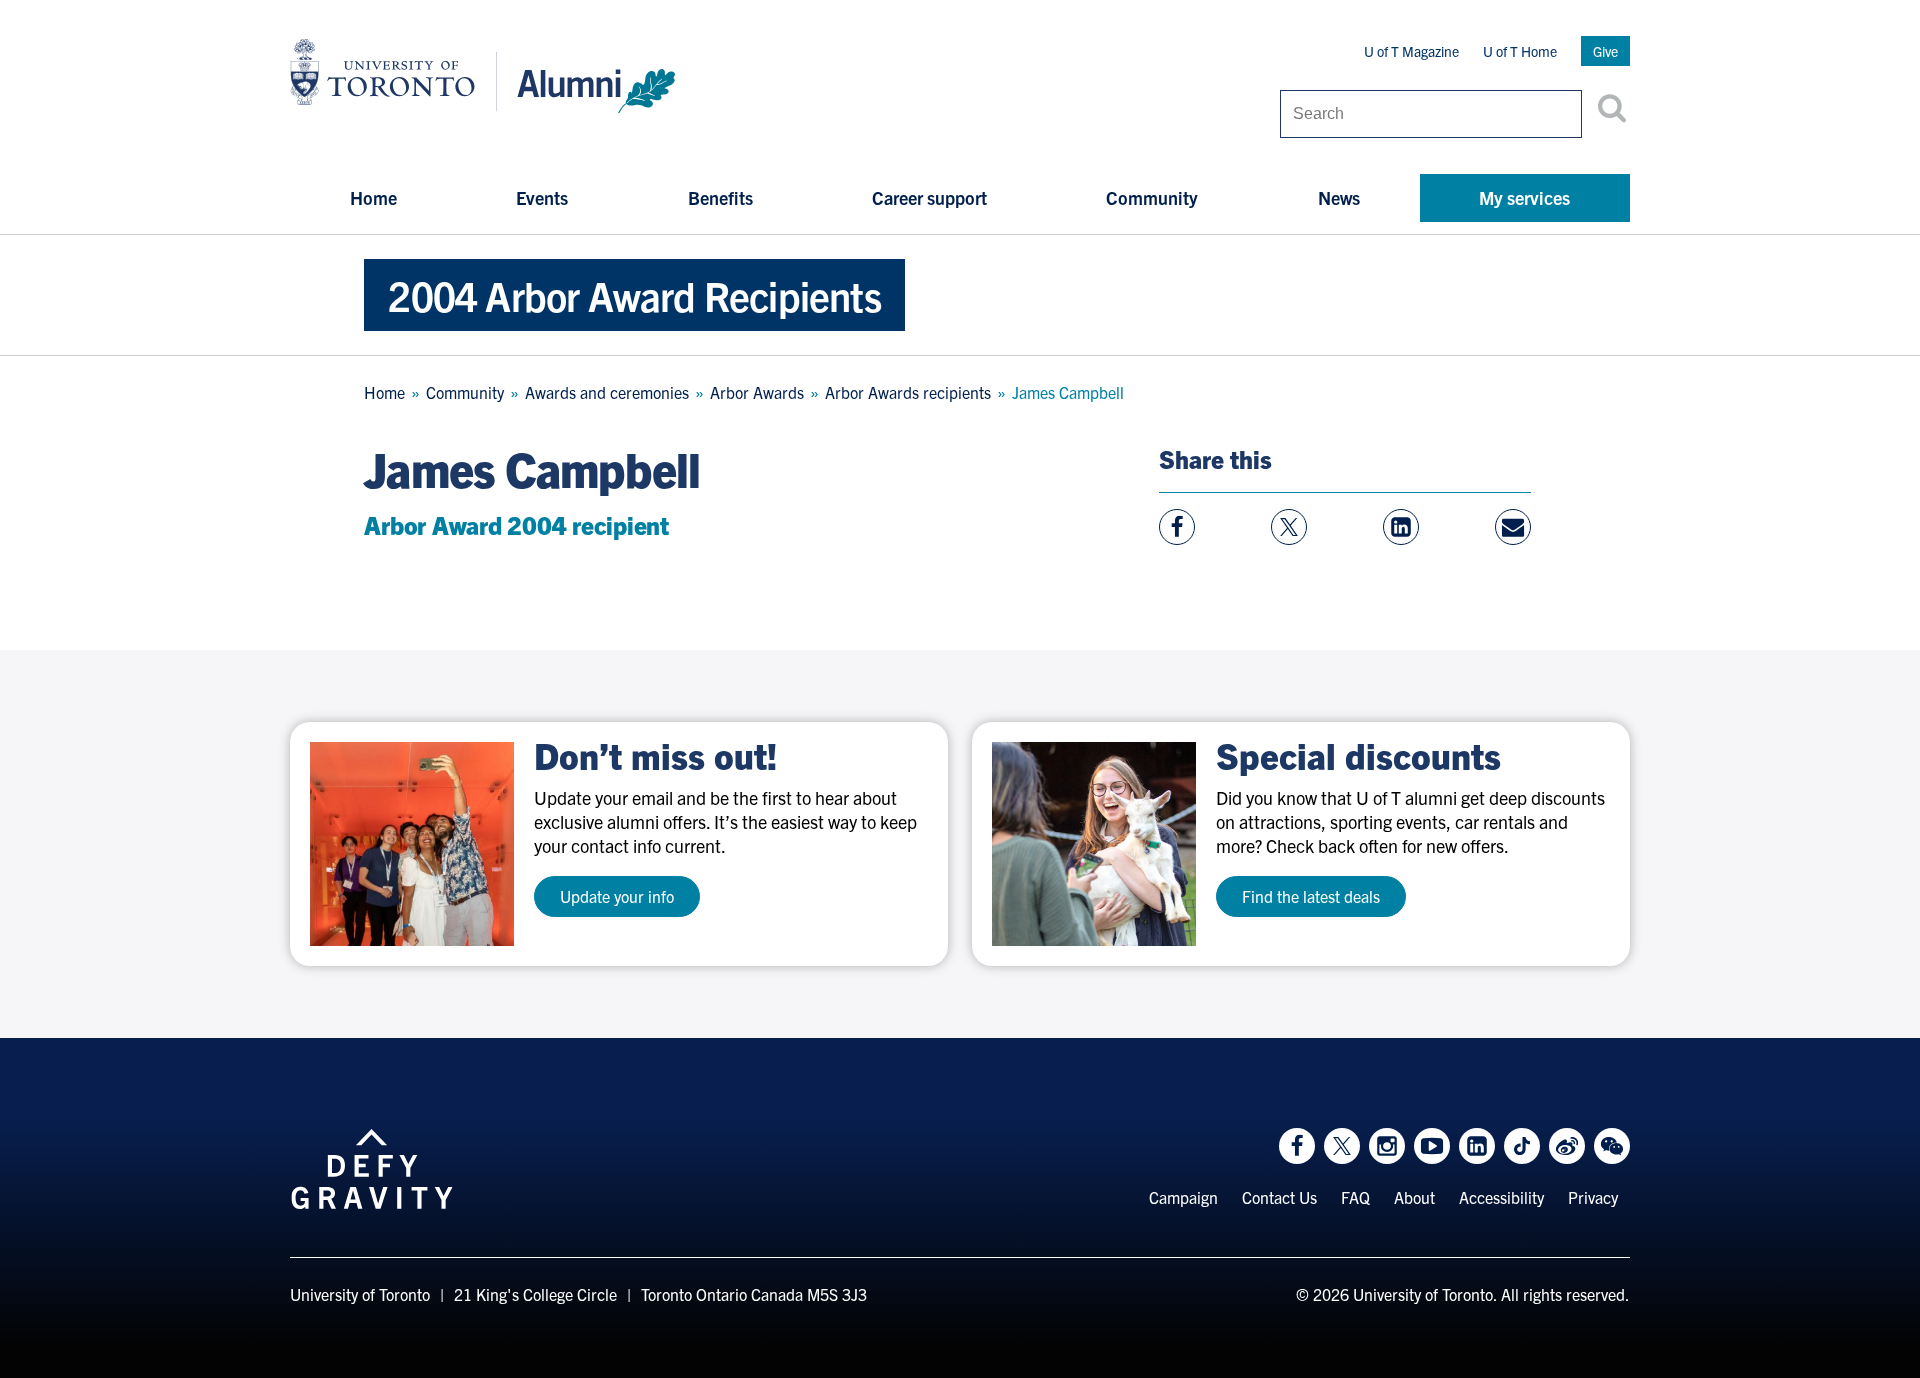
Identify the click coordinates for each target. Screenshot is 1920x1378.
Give (1605, 51)
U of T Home (1520, 51)
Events (542, 197)
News (1339, 197)
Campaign (1183, 1197)
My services (1524, 197)
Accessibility (1501, 1197)
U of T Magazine (1411, 51)
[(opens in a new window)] (412, 844)
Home (373, 197)
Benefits (720, 197)
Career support (929, 197)
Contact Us (1279, 1197)
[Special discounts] (1094, 844)
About (1414, 1197)
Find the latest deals (1311, 896)
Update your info (617, 896)
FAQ (1355, 1197)
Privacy (1593, 1197)
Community (1152, 197)
